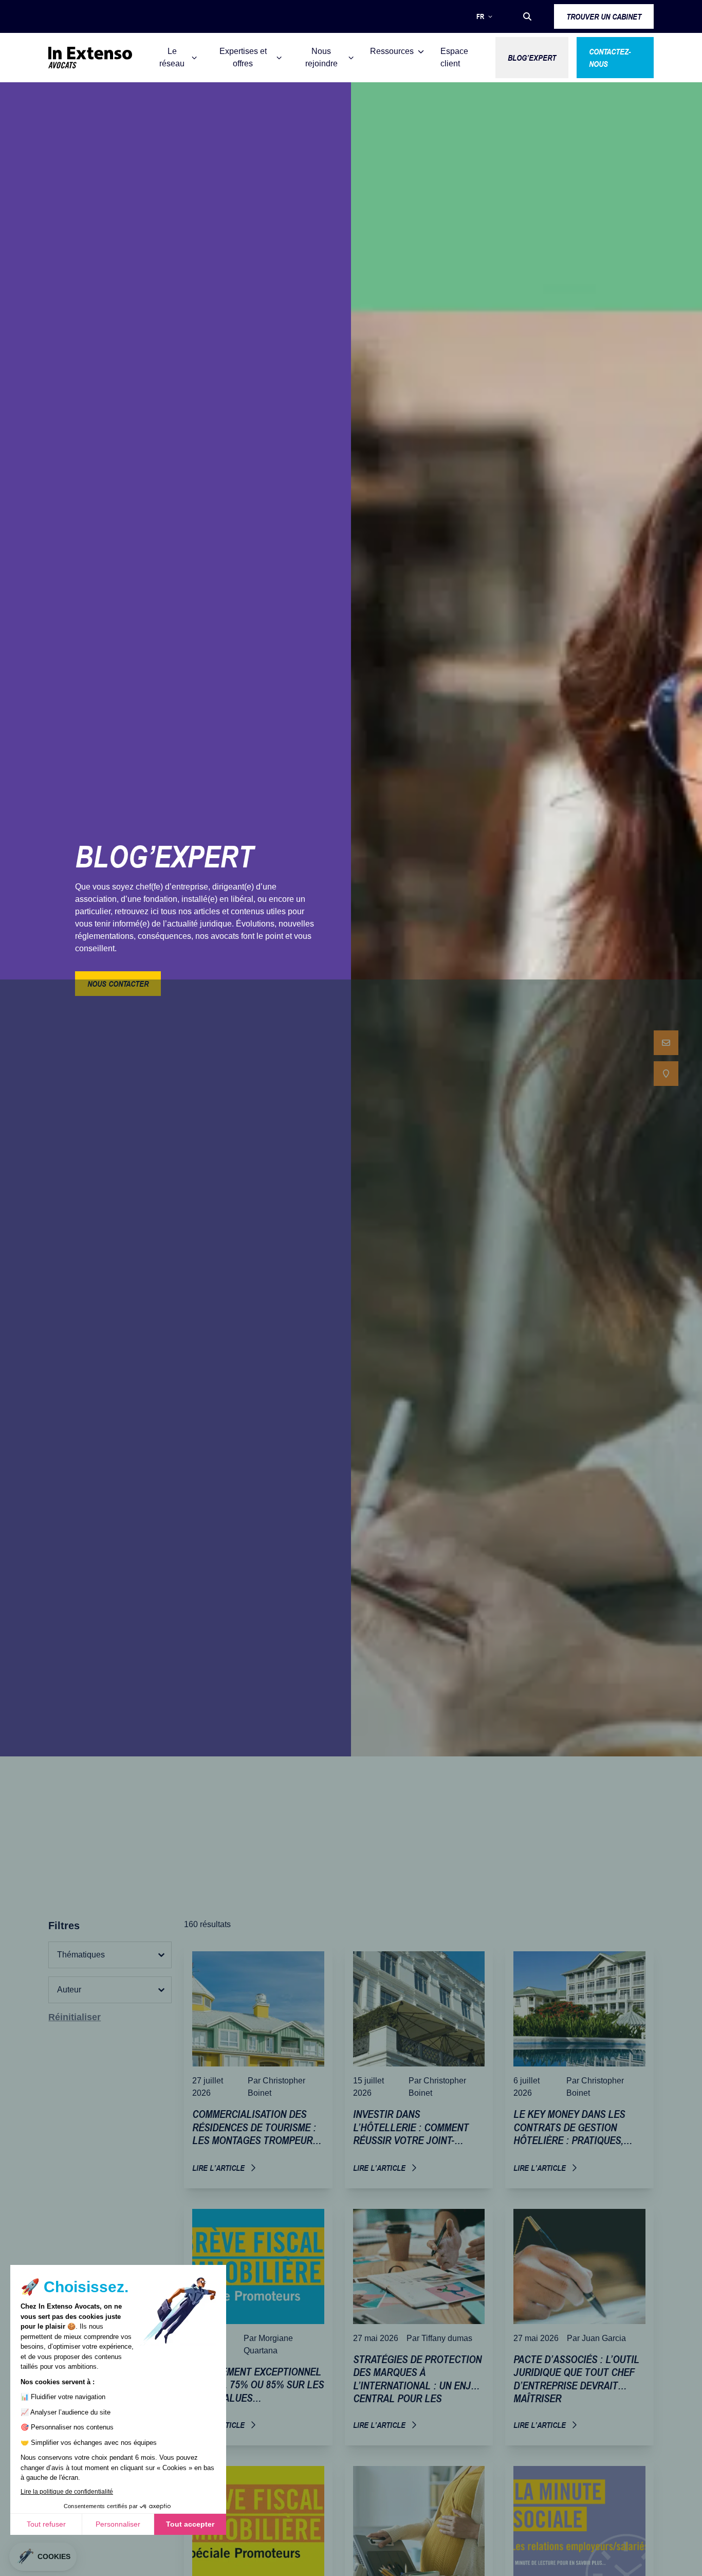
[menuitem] (666, 1043)
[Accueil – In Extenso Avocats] (90, 58)
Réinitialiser (75, 2017)
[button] (527, 16)
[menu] (666, 1058)
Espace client (454, 57)
